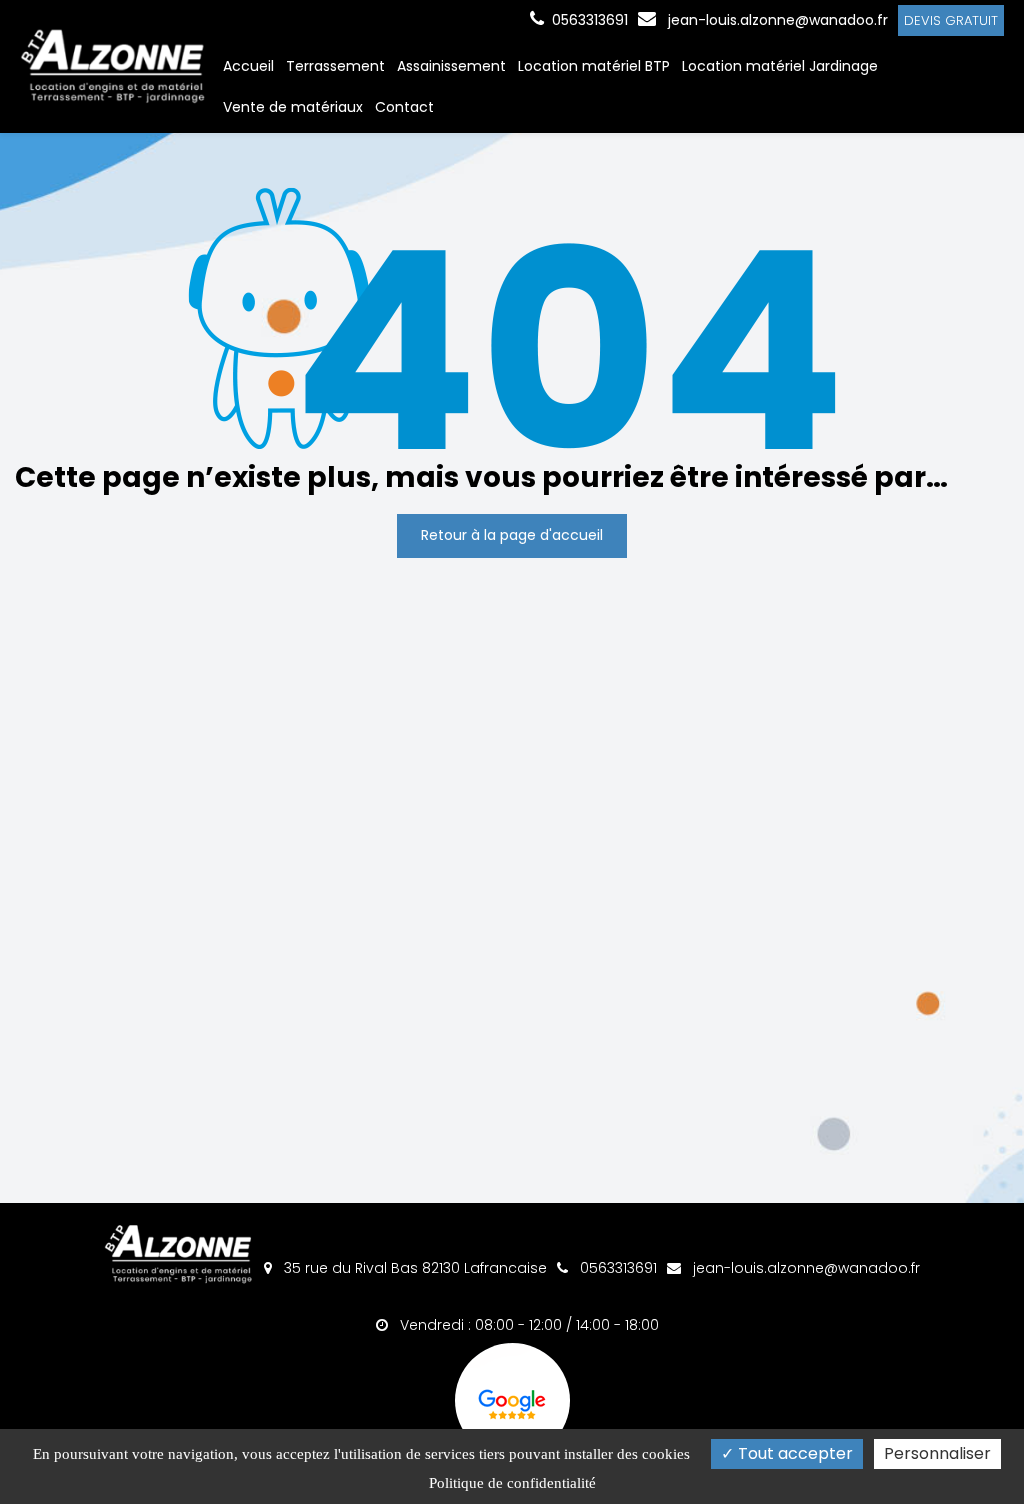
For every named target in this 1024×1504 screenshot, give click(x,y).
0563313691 (616, 1268)
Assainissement (451, 66)
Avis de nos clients (512, 1400)
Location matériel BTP (594, 66)
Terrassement (335, 66)
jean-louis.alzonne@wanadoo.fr (776, 20)
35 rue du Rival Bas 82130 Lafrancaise (413, 1268)
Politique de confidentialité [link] (512, 1483)
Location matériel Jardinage (780, 66)
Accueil (248, 66)
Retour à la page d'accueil (512, 535)
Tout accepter (793, 1453)
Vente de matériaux (293, 107)
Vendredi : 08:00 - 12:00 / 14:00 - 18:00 (527, 1325)
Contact (404, 107)
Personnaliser (937, 1453)
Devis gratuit (951, 20)
